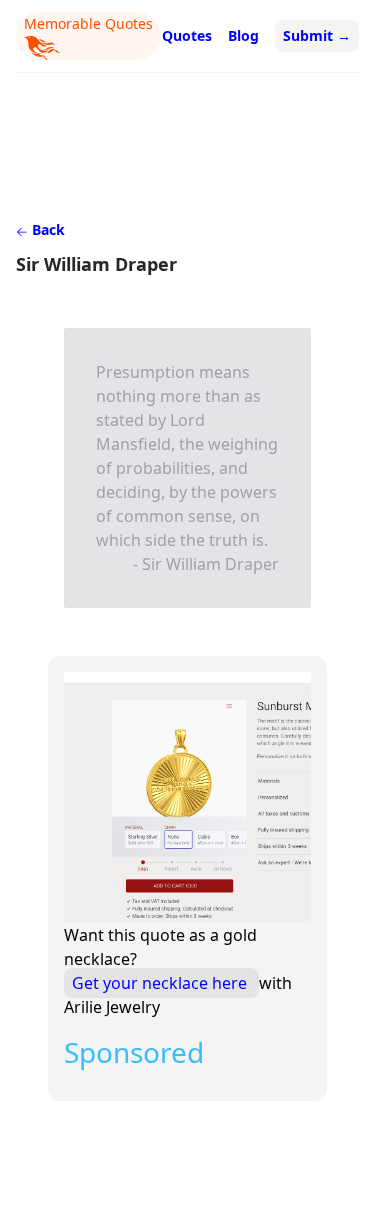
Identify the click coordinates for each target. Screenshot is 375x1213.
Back (46, 229)
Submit (317, 35)
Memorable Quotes (88, 23)
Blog (243, 35)
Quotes (187, 35)
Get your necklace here (161, 983)
